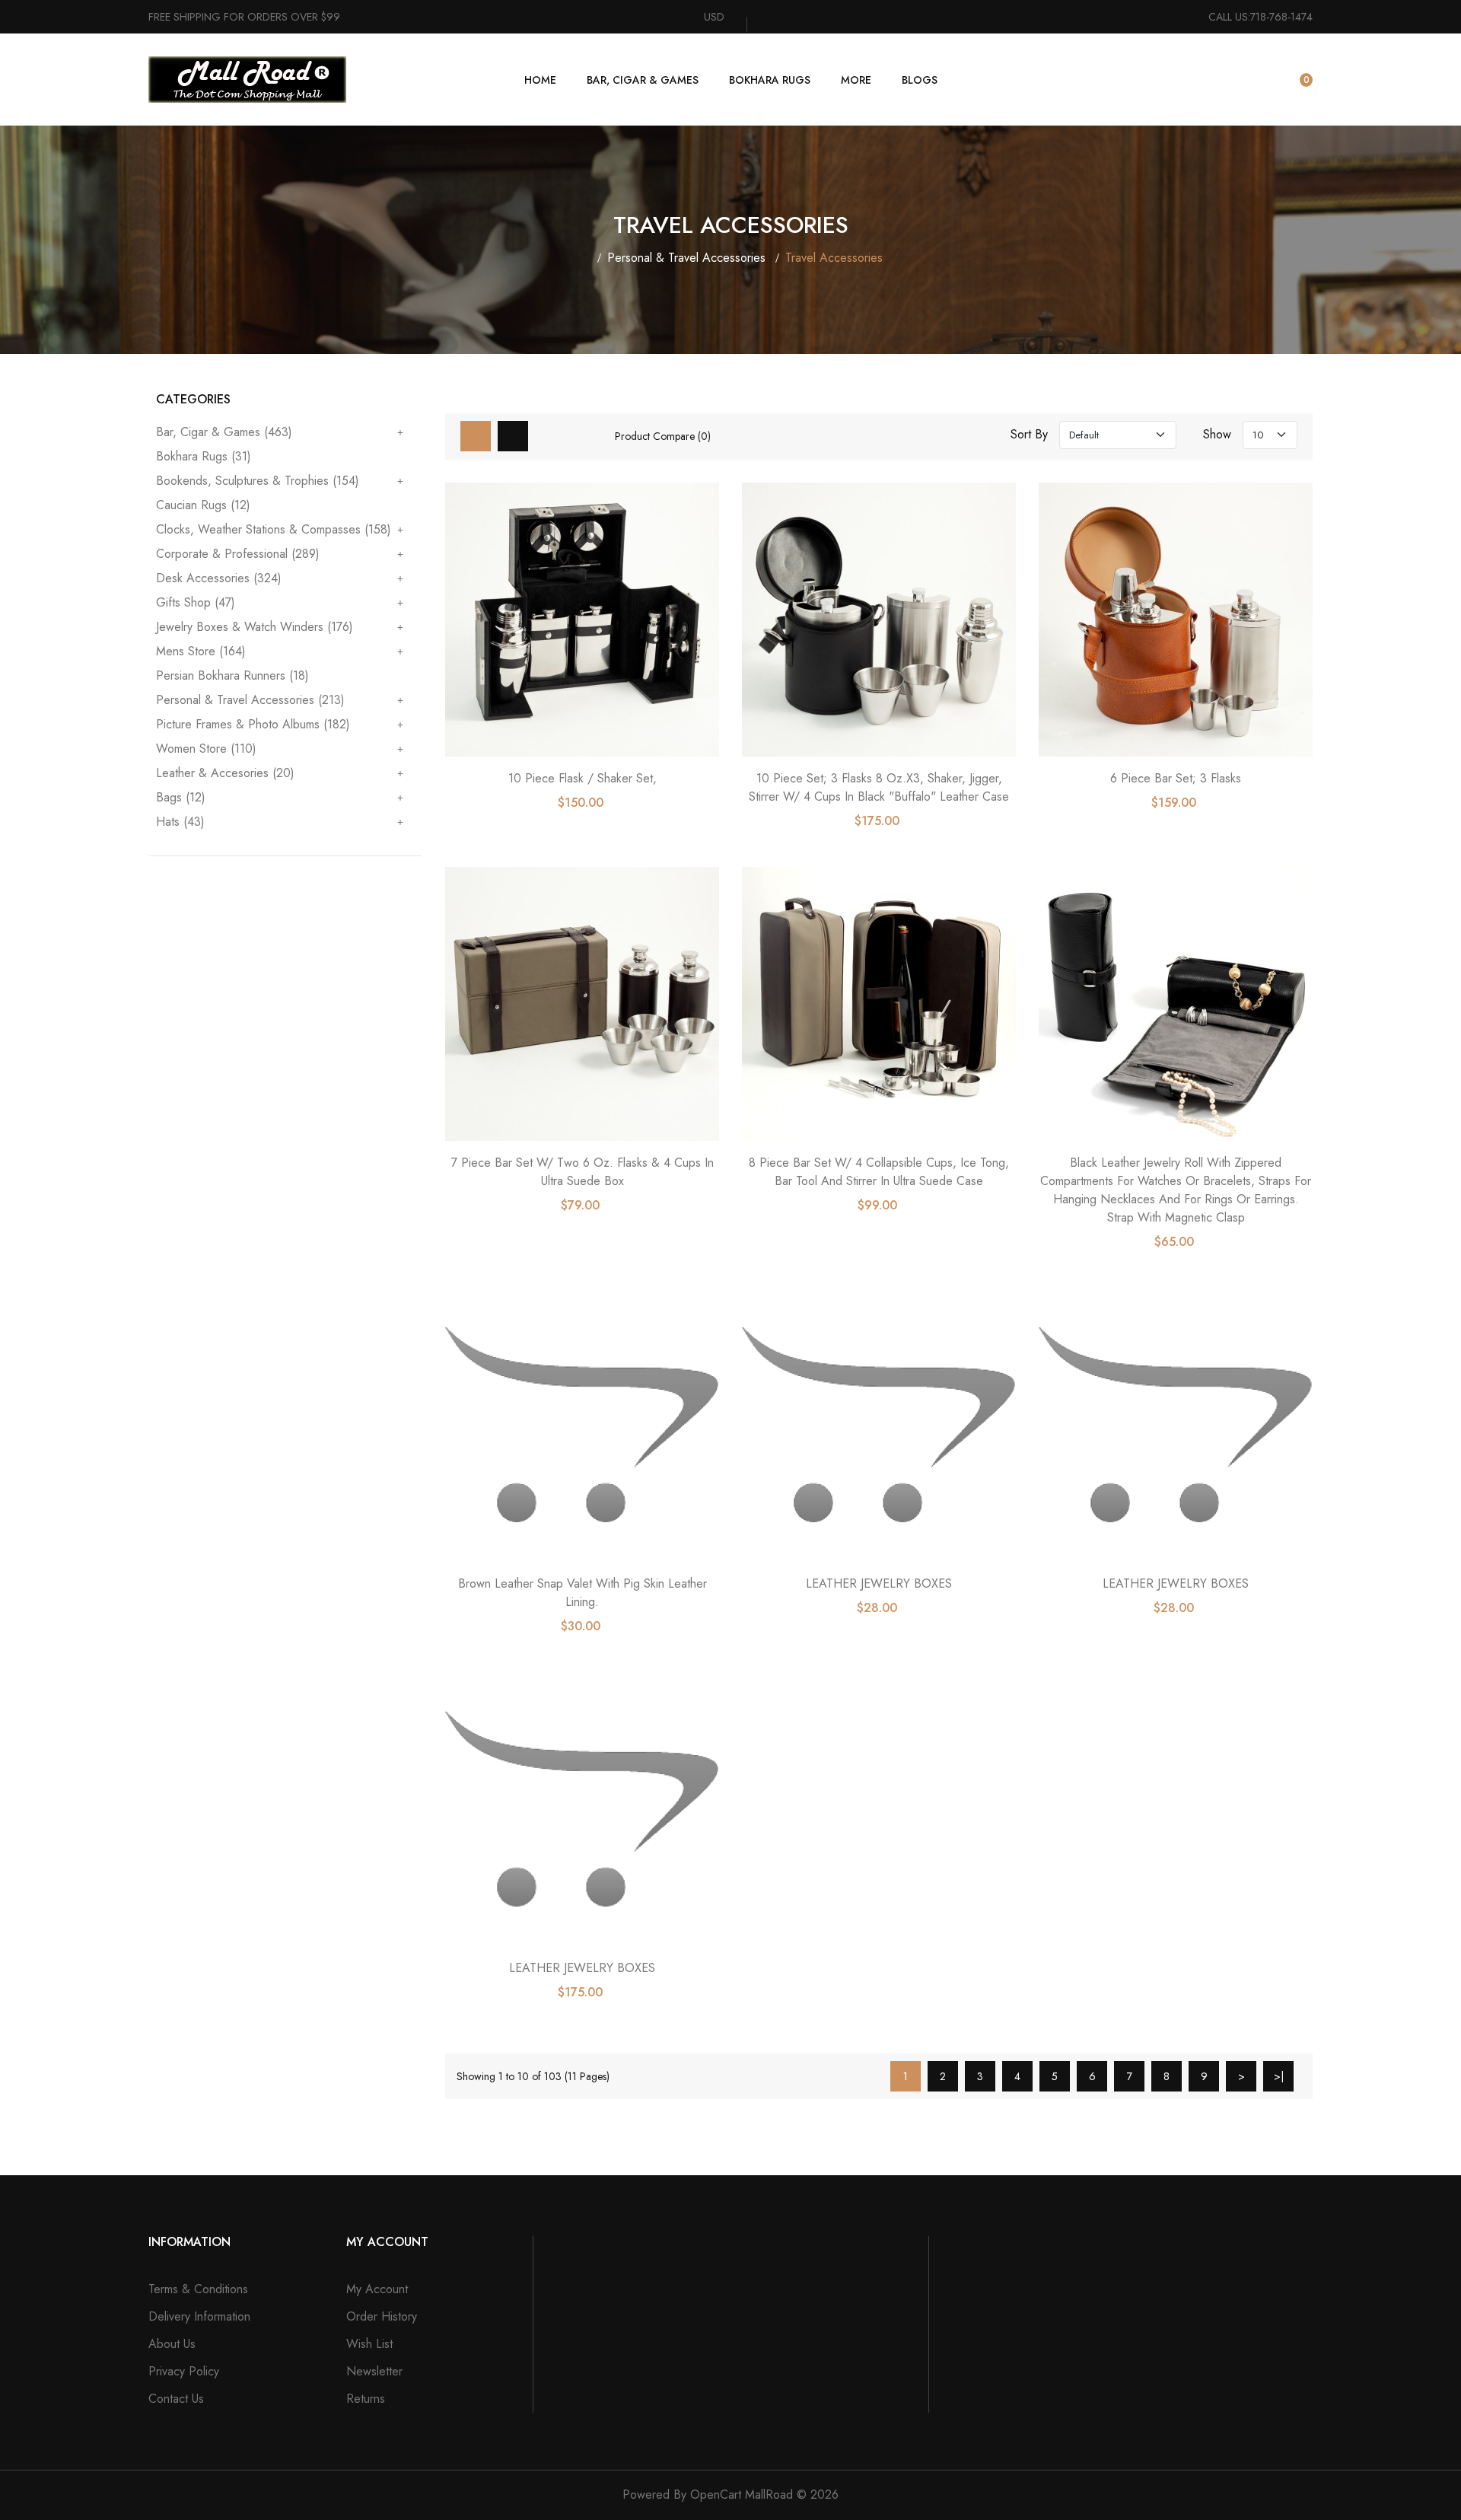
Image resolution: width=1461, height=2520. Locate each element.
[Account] (1257, 80)
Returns (366, 2399)
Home (540, 80)
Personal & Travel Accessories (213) (250, 700)
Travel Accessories (834, 258)
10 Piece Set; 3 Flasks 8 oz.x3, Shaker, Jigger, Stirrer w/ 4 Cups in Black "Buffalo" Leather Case (879, 787)
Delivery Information (199, 2316)
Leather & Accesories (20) (225, 773)
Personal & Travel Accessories (686, 258)
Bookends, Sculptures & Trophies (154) (258, 481)
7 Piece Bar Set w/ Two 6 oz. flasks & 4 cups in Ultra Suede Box (582, 1172)
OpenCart (716, 2495)
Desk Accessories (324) (219, 578)
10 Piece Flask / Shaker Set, (582, 778)
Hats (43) (180, 821)
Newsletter (374, 2371)
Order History (382, 2316)
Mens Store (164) (201, 651)
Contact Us (176, 2399)
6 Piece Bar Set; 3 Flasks (1176, 778)
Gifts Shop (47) (196, 602)
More (856, 80)
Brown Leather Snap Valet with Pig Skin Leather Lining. (582, 1593)
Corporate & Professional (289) (238, 554)
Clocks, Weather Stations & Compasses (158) (274, 529)
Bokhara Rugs (770, 80)
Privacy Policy (184, 2371)
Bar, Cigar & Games (643, 80)
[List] (513, 436)
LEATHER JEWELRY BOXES (879, 1583)
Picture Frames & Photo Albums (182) (253, 724)
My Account (377, 2289)
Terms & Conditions (198, 2289)
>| (1279, 2076)
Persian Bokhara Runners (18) (232, 675)
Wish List (369, 2344)
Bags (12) (181, 797)
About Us (172, 2344)
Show (1217, 435)
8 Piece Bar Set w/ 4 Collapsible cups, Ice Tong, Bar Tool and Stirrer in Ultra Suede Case (879, 1172)
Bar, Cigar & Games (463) (224, 433)
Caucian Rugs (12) (203, 505)
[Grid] (476, 436)
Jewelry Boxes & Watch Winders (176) (255, 627)
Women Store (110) (206, 749)
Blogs (920, 80)
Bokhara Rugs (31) (204, 456)
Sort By (1029, 435)
